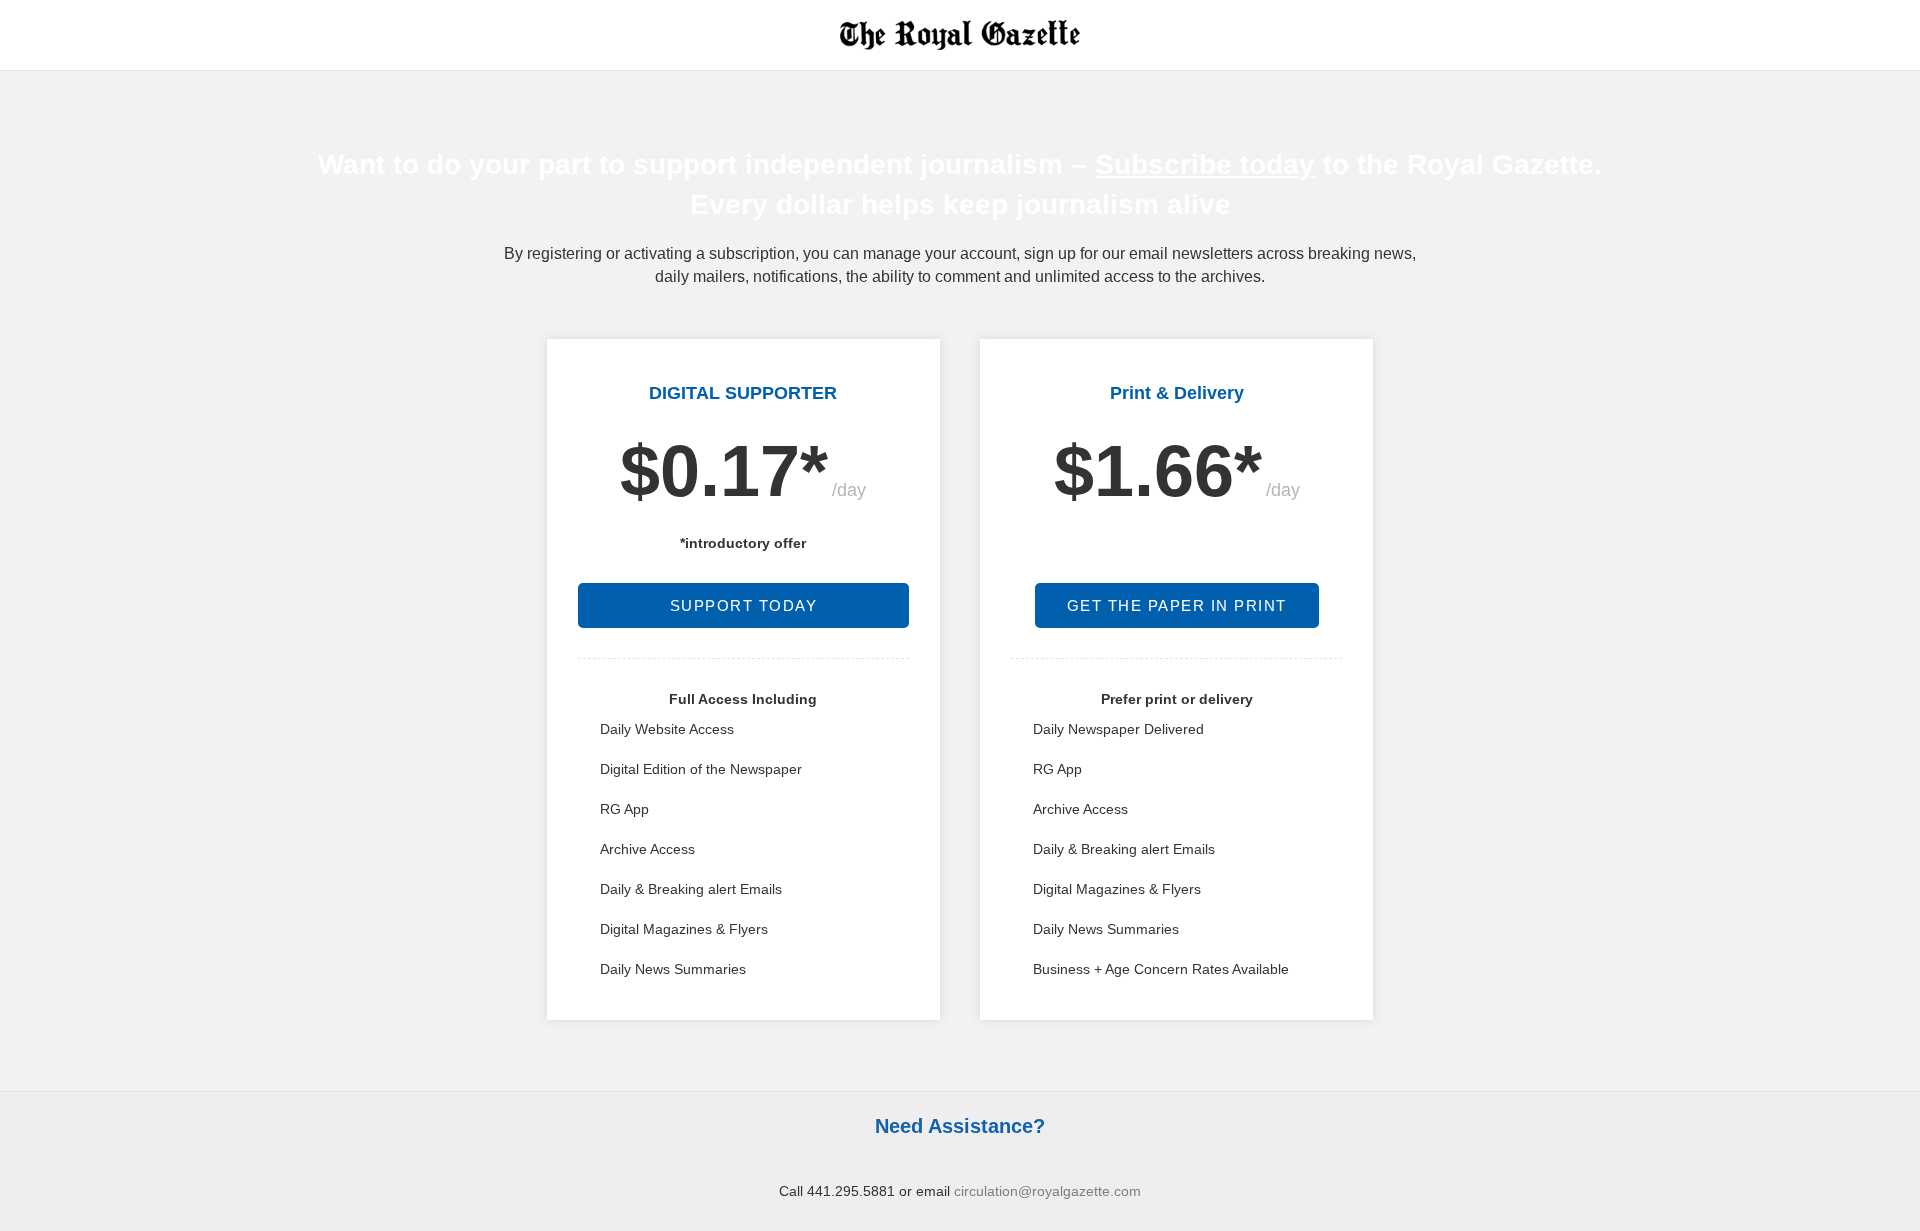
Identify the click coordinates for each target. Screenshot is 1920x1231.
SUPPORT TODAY (744, 605)
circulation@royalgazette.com (1047, 1191)
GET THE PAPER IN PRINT (1177, 605)
